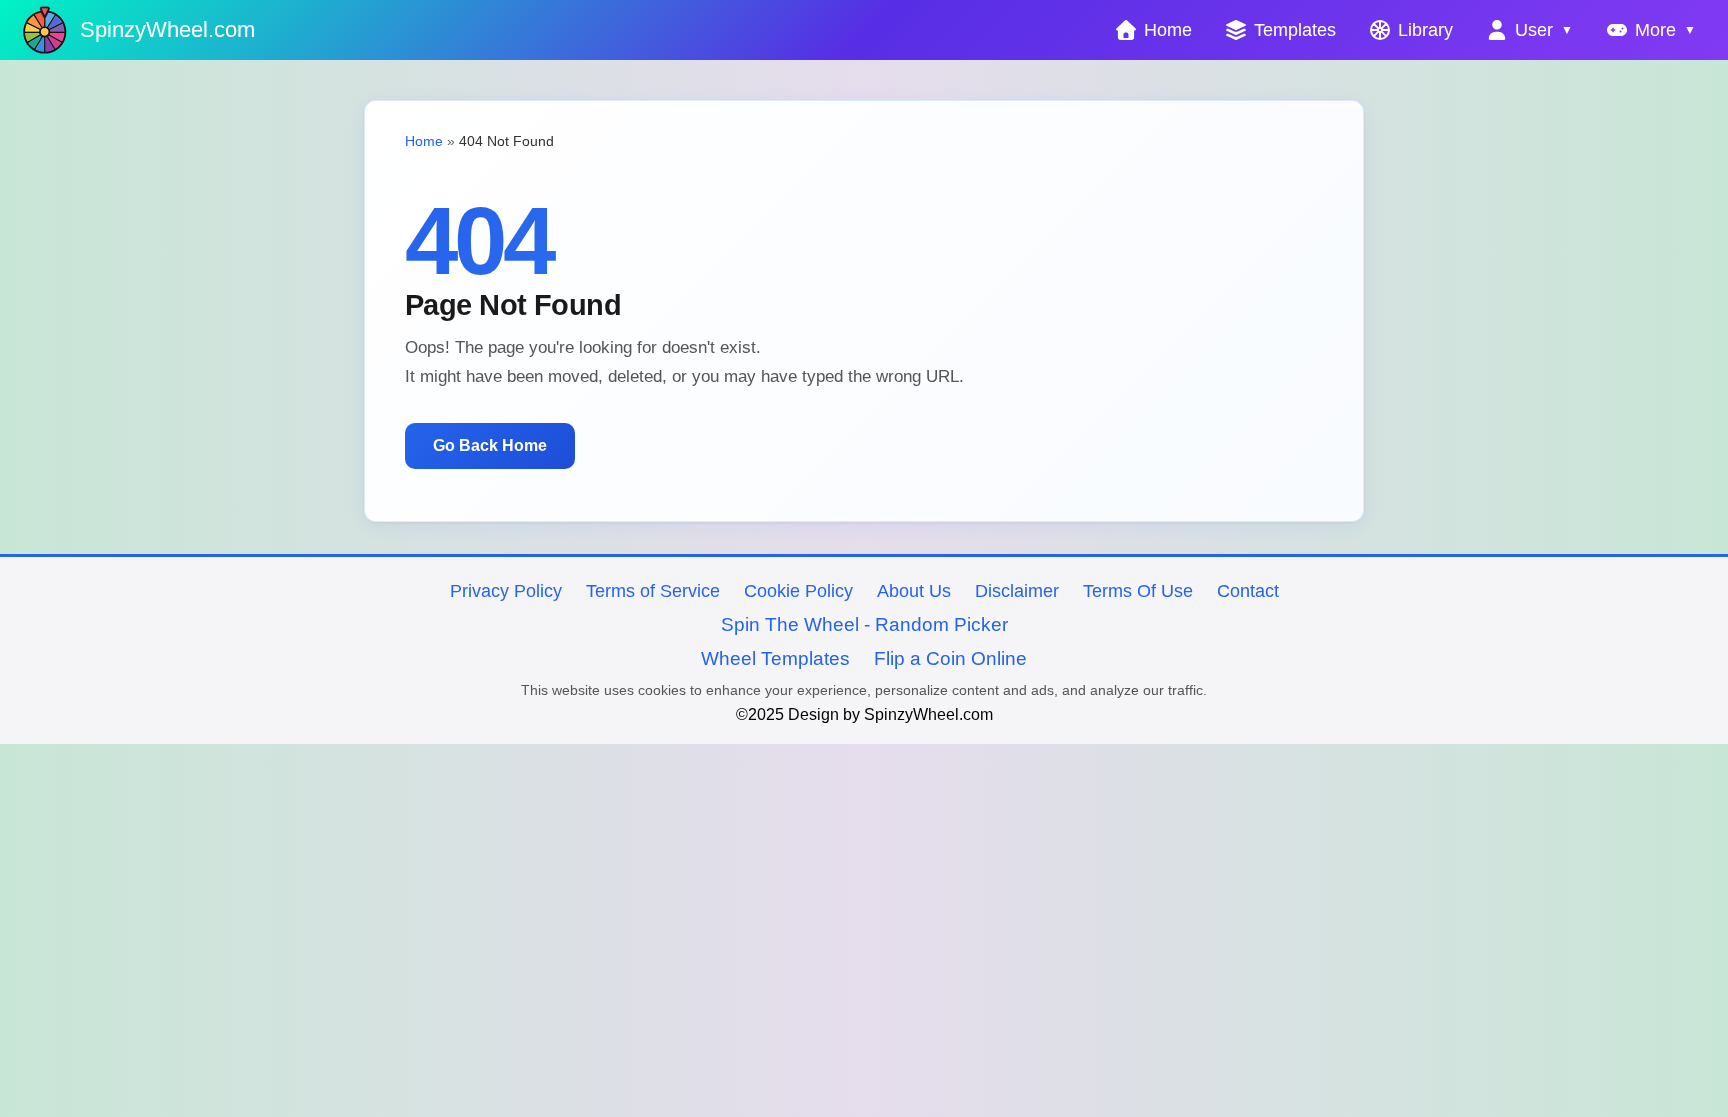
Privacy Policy (506, 591)
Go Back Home (490, 445)
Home (424, 141)
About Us (914, 591)
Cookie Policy (798, 591)
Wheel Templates (775, 658)
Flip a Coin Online (950, 658)
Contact (1248, 591)
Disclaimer (1017, 591)
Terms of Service (653, 591)
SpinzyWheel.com (167, 29)
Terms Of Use (1138, 591)
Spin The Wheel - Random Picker (864, 624)
